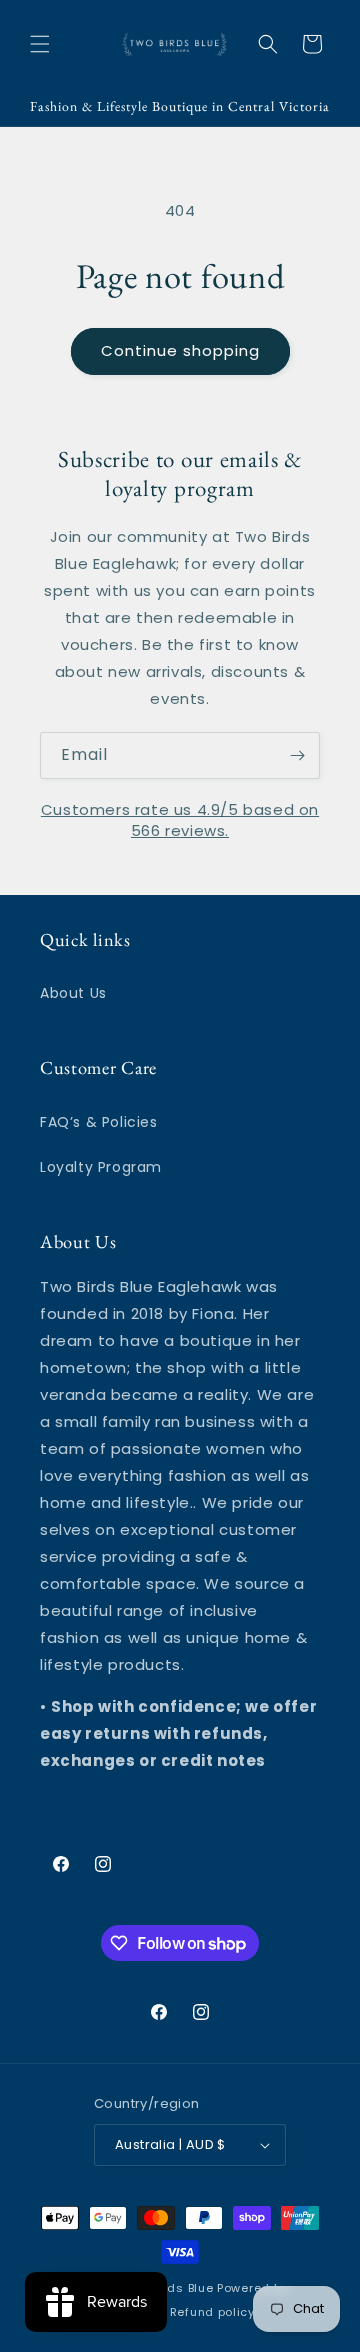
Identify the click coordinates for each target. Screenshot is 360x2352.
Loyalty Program (101, 1167)
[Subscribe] (297, 755)
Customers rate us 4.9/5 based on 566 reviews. (180, 820)
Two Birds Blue (169, 2288)
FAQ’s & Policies (99, 1122)
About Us (73, 993)
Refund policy (212, 2312)
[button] (40, 44)
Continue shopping (180, 350)
